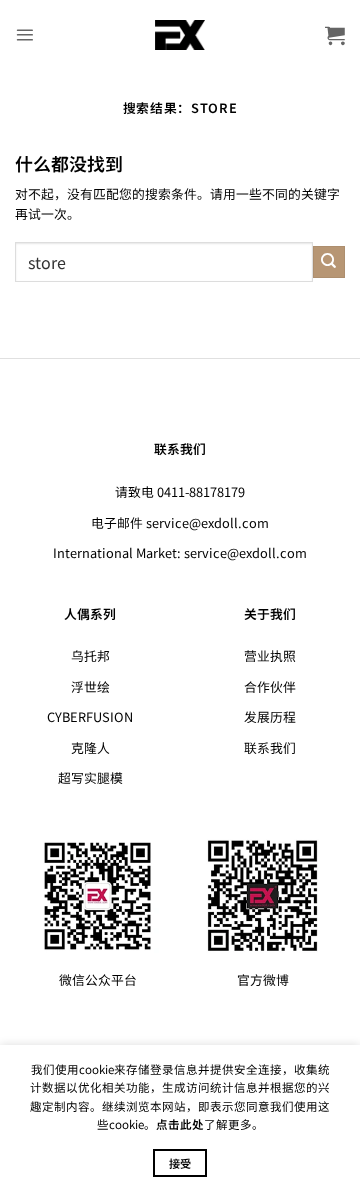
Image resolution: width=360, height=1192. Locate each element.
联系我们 (270, 747)
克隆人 (90, 747)
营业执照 (270, 655)
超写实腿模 (90, 777)
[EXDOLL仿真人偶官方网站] (180, 35)
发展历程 (270, 716)
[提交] (329, 262)
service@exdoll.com (207, 522)
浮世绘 (90, 686)
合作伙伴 (270, 686)
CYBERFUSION (90, 716)
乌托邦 (90, 655)
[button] (24, 34)
